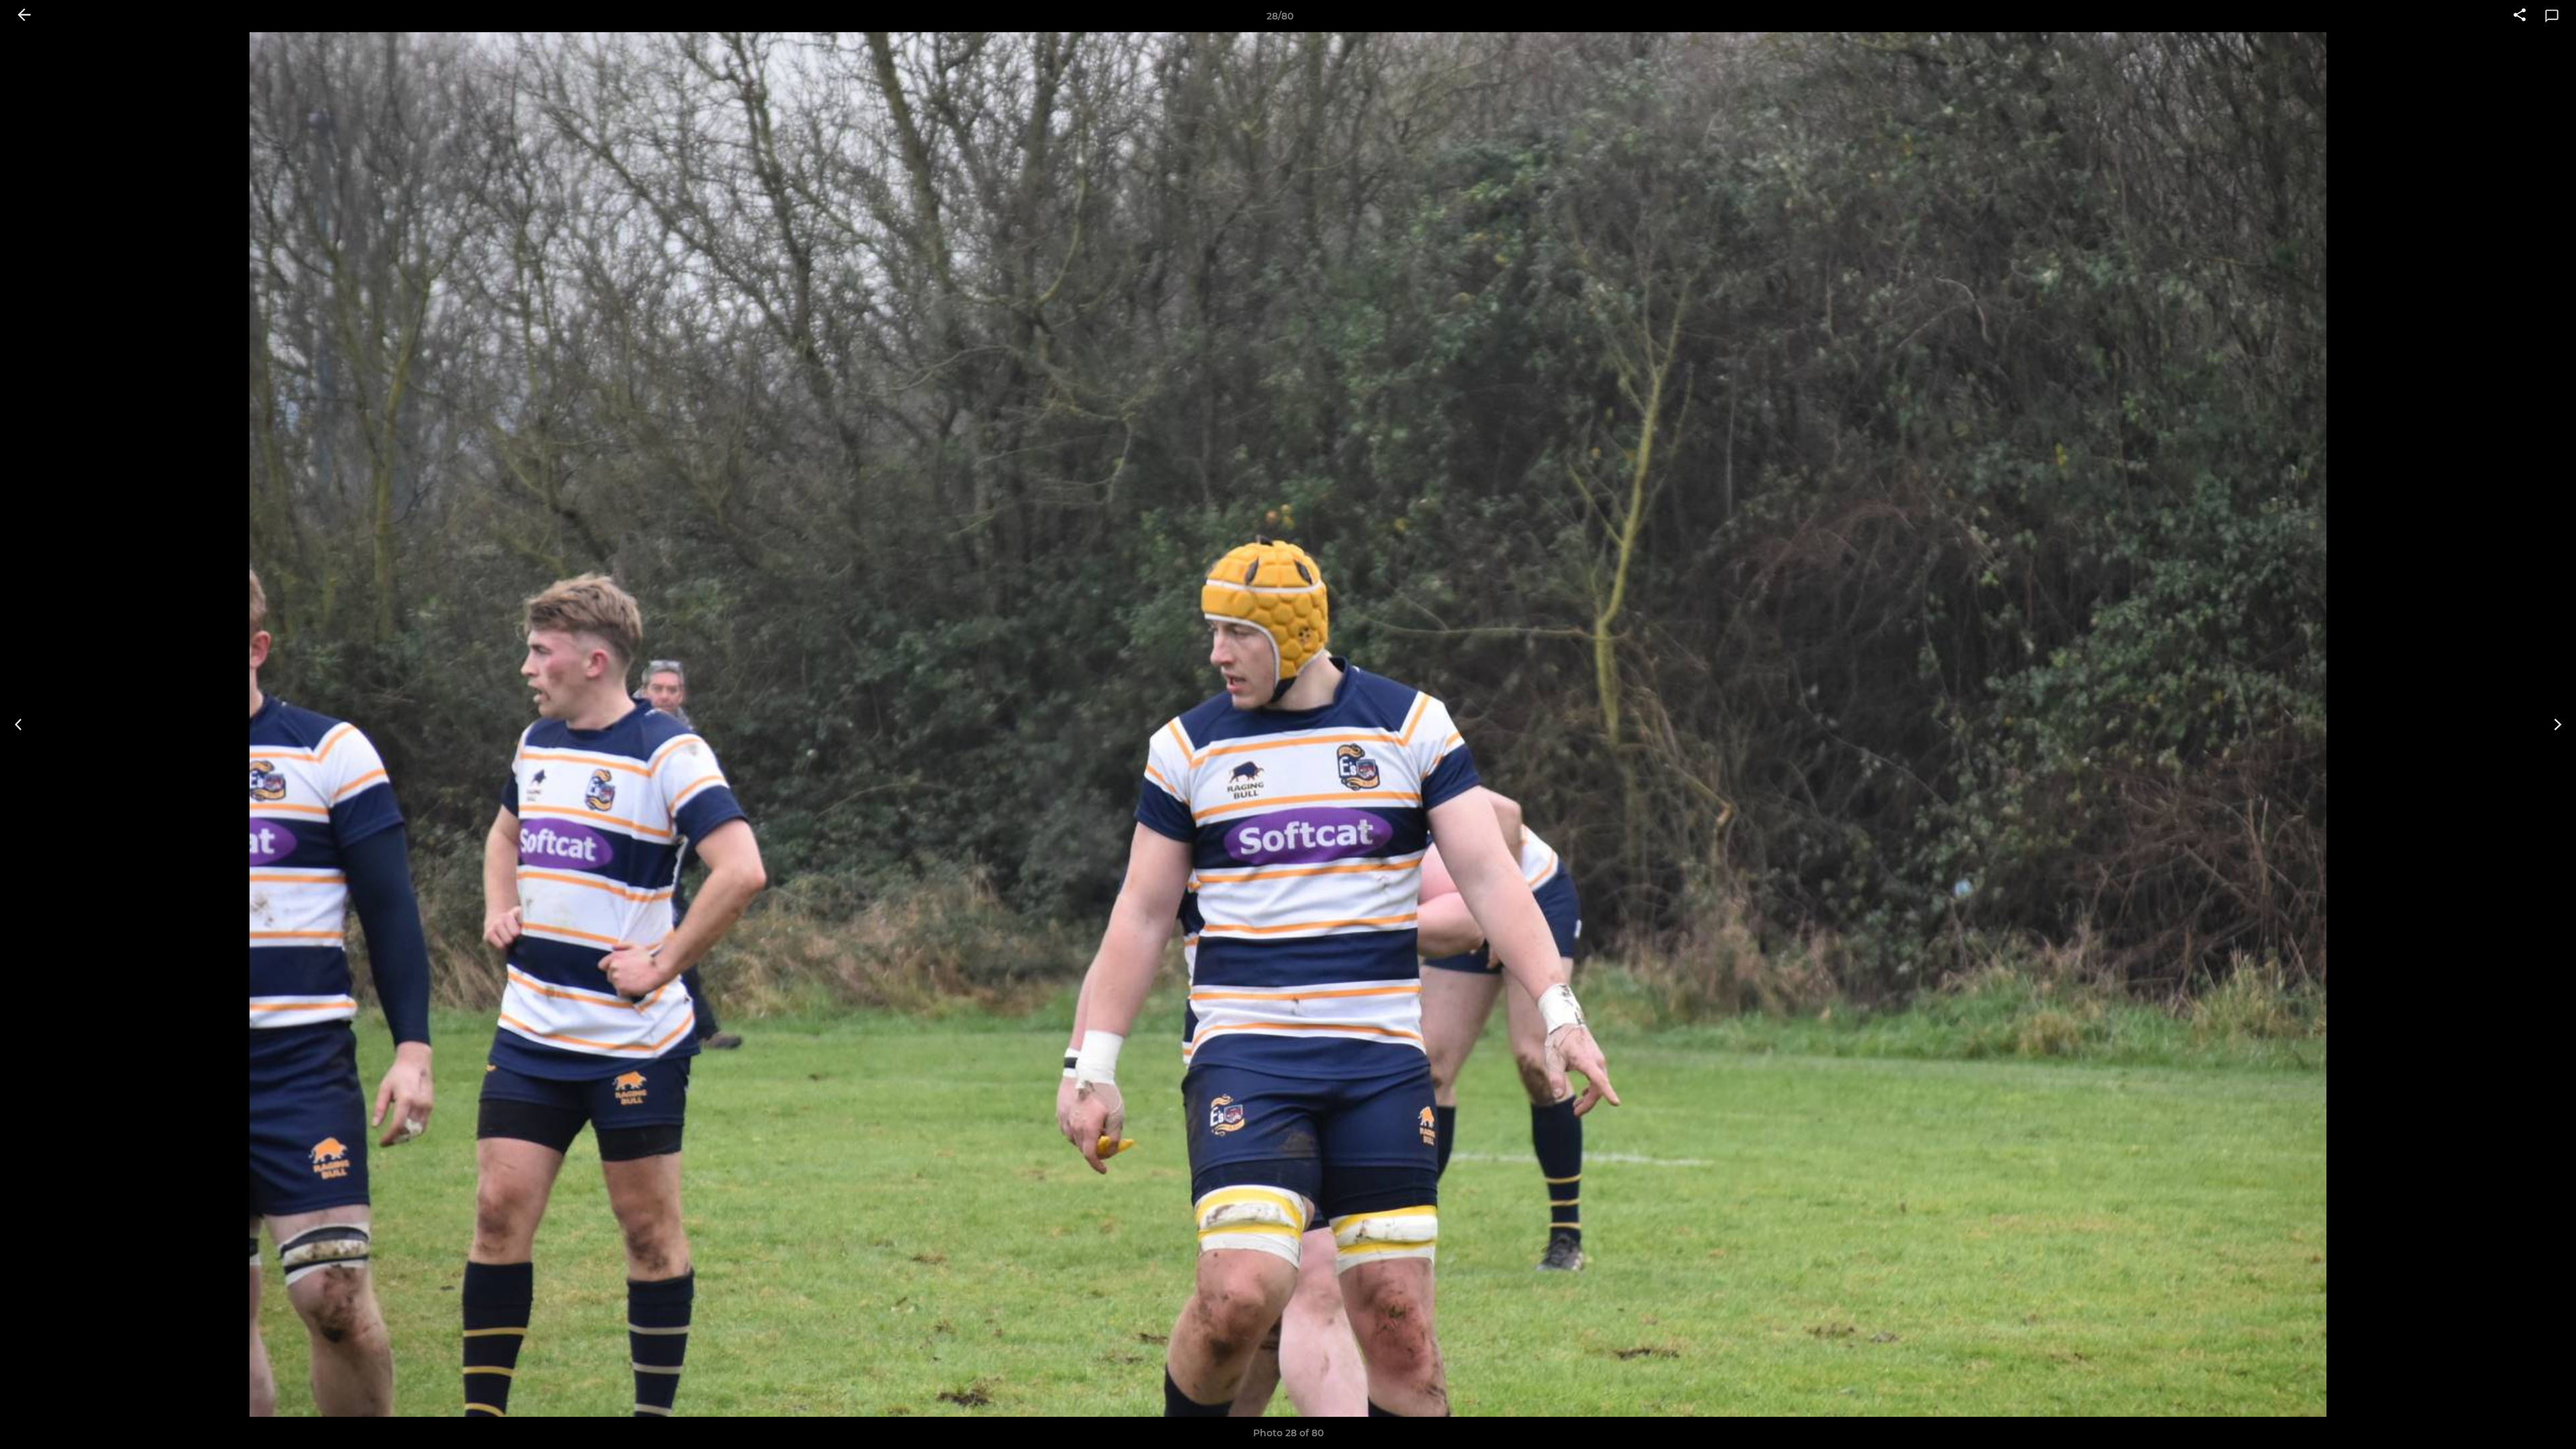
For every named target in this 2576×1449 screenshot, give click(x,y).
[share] (2520, 16)
